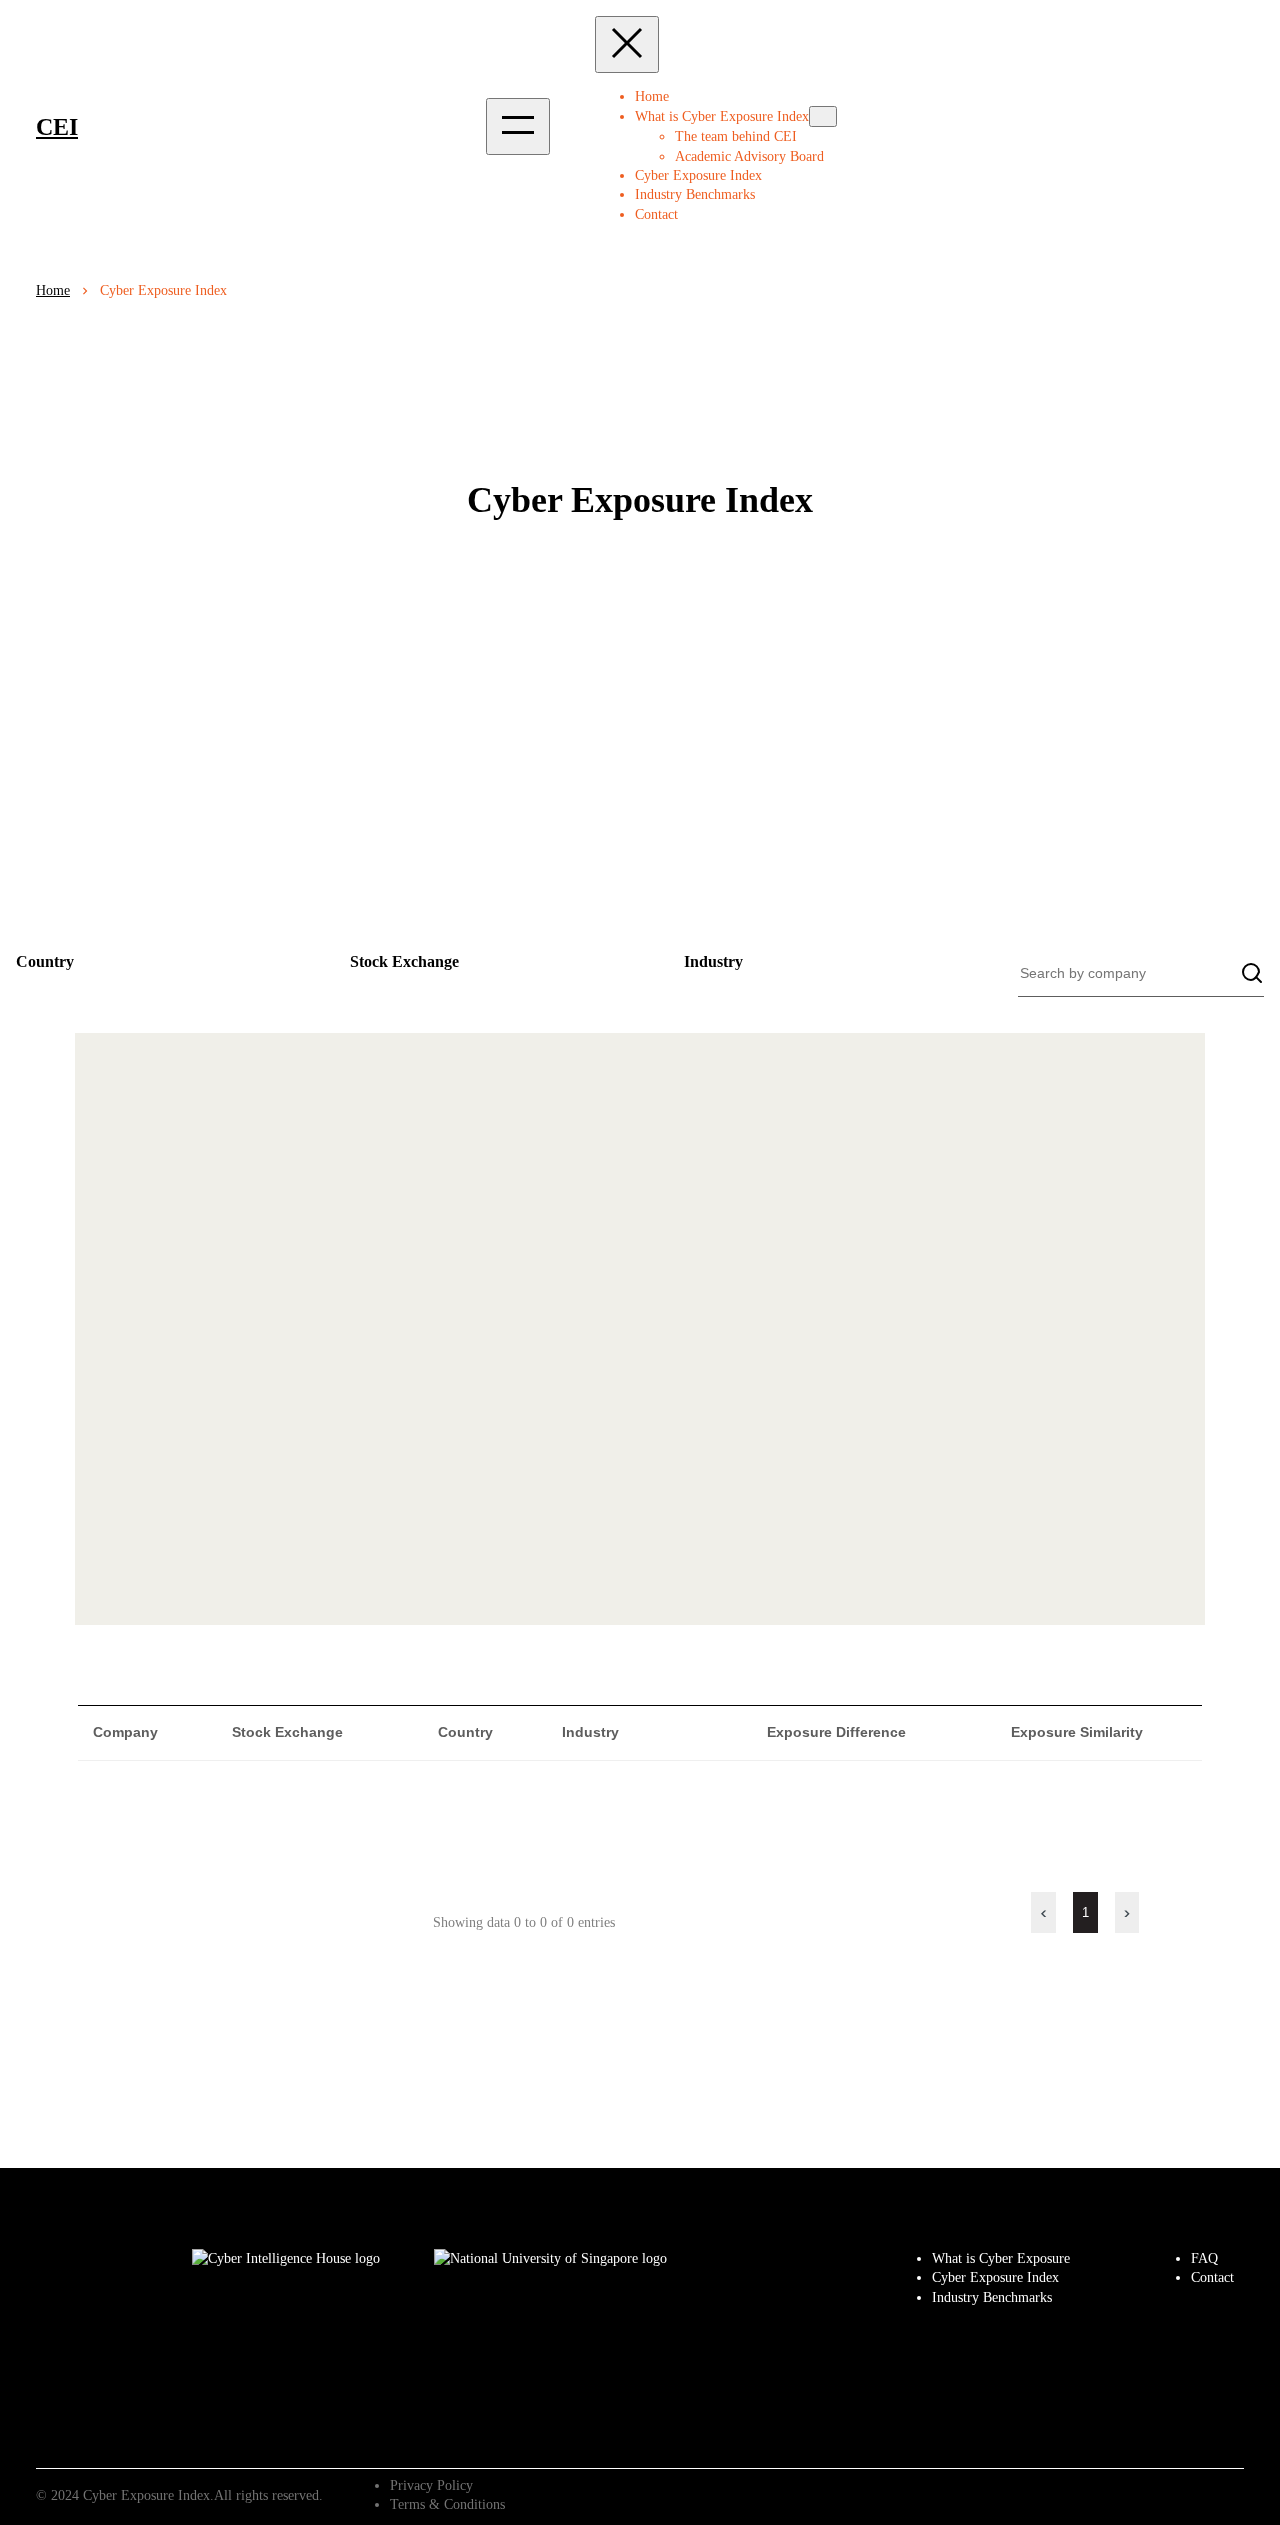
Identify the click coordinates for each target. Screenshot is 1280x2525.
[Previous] (1043, 1912)
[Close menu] (627, 44)
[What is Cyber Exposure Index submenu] (823, 116)
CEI (57, 127)
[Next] (1127, 1912)
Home (652, 96)
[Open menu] (518, 126)
